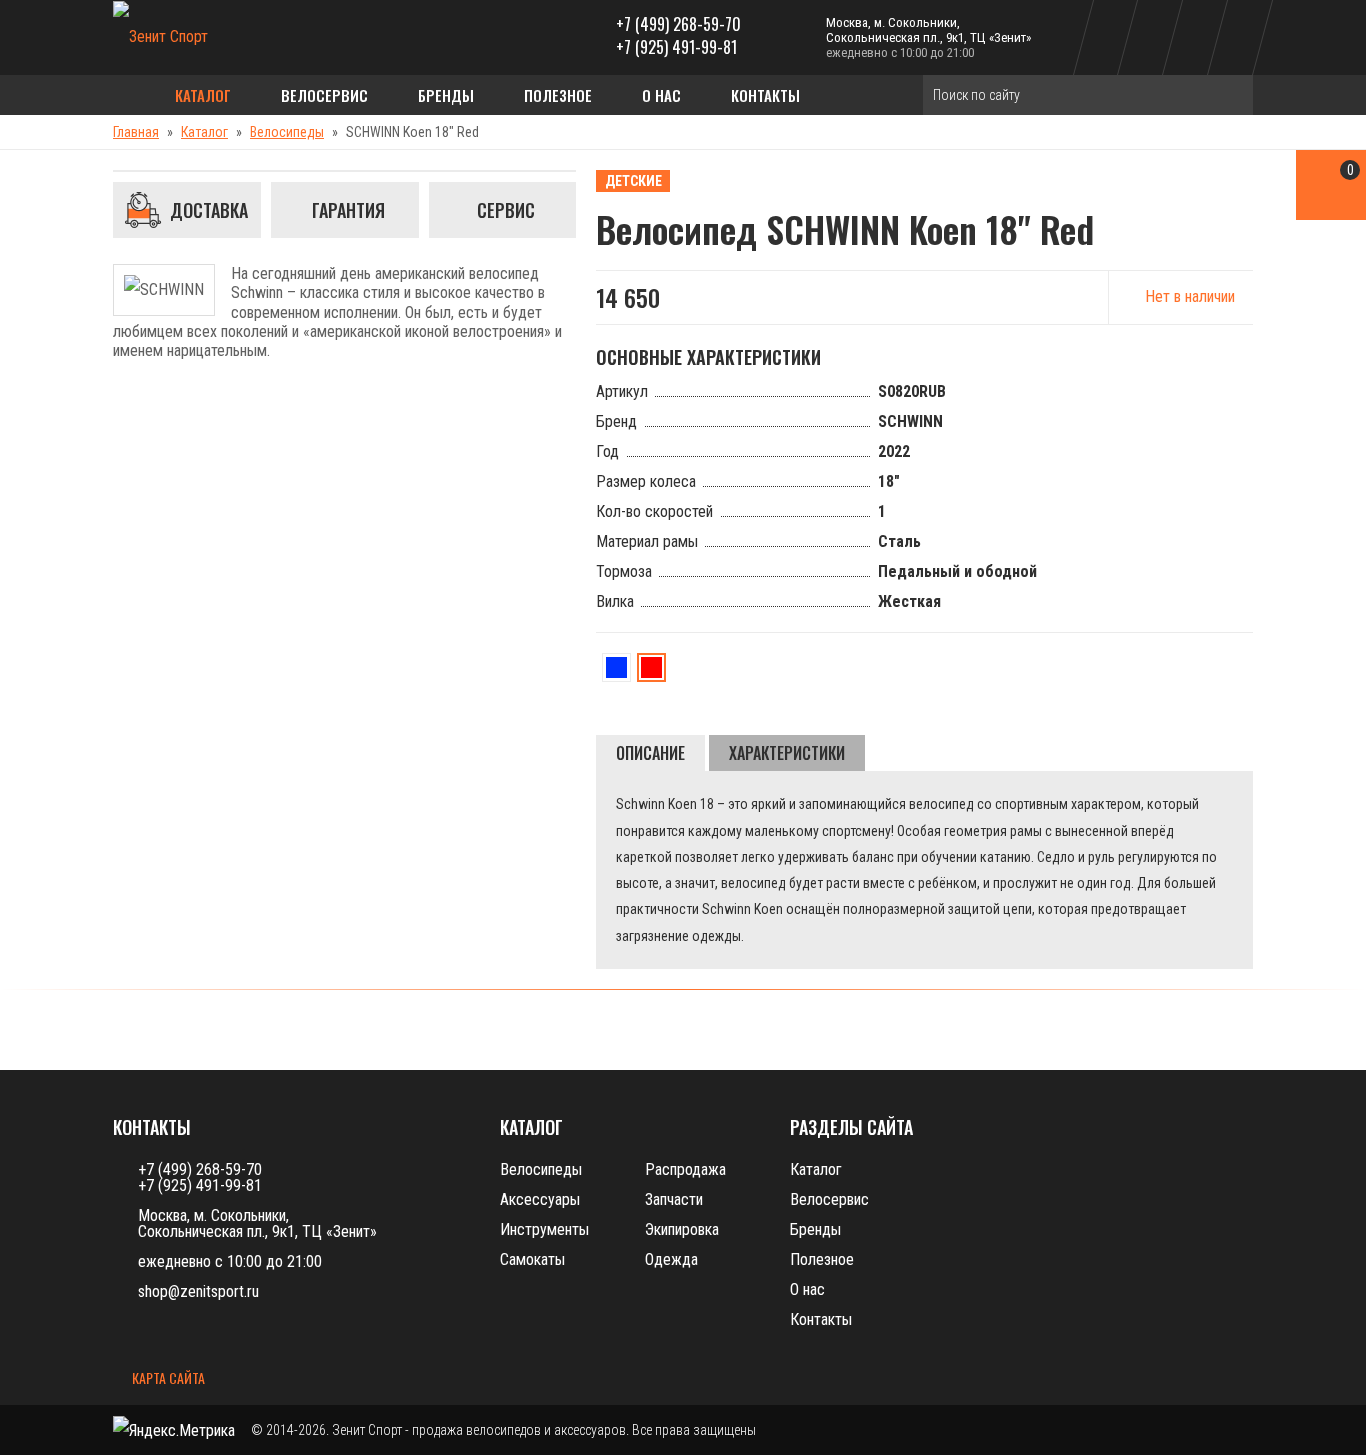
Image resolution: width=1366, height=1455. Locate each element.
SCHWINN (910, 421)
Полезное (558, 95)
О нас (661, 95)
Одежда (671, 1259)
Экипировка (682, 1229)
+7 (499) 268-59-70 (678, 24)
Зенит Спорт (367, 1430)
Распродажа (685, 1169)
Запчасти (674, 1199)
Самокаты (532, 1259)
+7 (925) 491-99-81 (676, 47)
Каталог (203, 95)
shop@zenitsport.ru (198, 1291)
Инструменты (544, 1229)
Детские (633, 181)
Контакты (765, 95)
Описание (650, 753)
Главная (136, 132)
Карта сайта (167, 1379)
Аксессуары (540, 1199)
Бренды (446, 95)
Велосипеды (287, 132)
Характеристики (787, 753)
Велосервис (324, 95)
